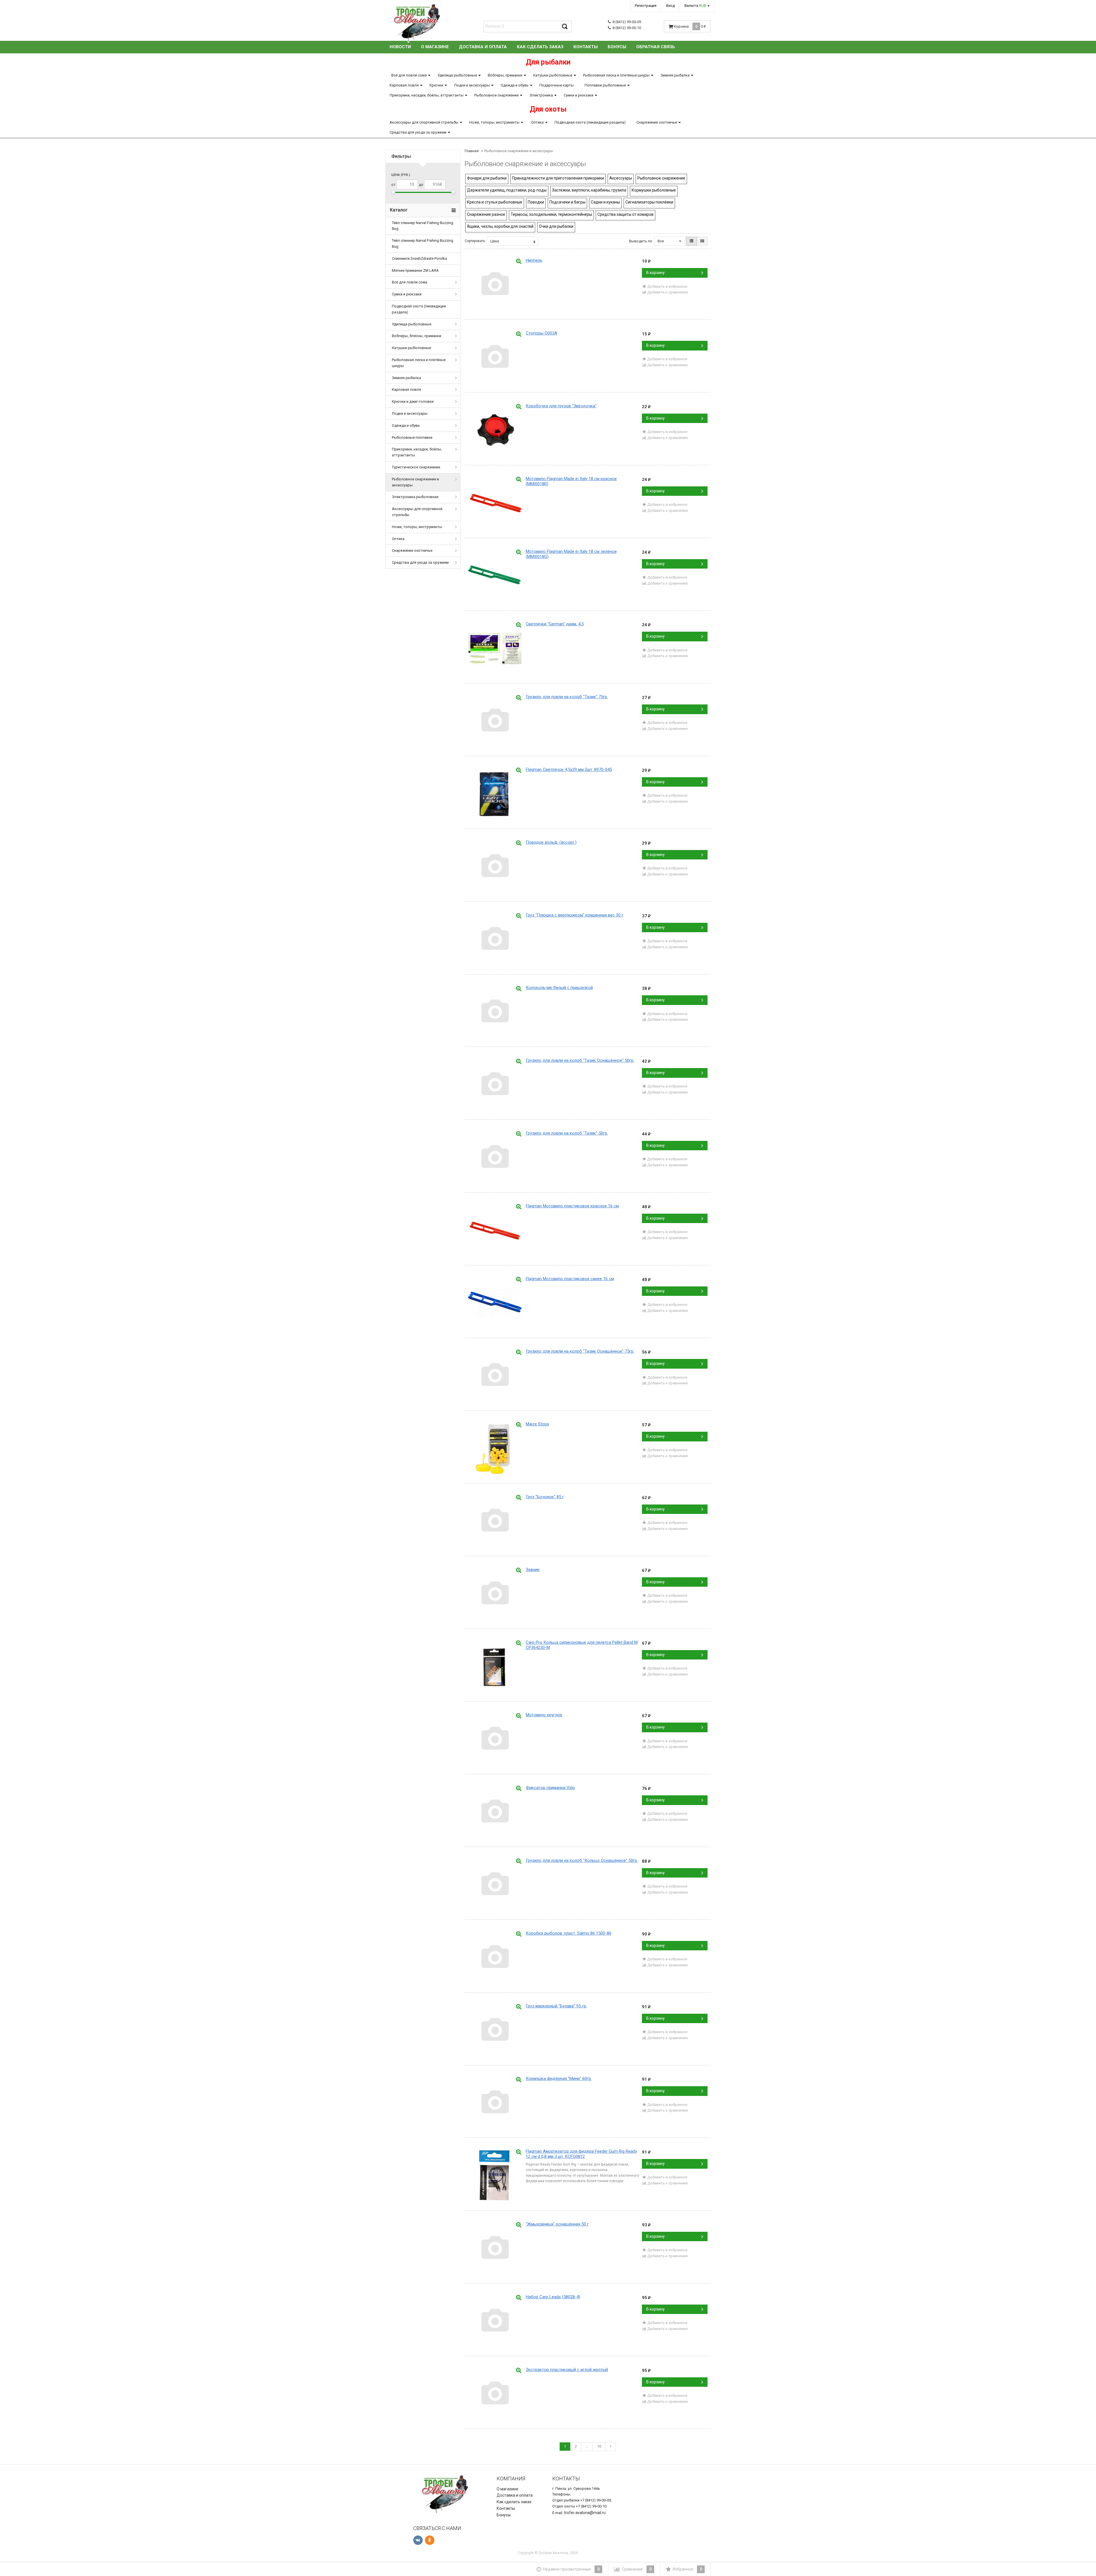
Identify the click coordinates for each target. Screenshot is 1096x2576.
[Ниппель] (495, 285)
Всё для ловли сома (409, 75)
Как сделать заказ (540, 47)
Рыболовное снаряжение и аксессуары (415, 482)
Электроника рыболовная (415, 497)
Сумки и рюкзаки (579, 95)
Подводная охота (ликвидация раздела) (590, 122)
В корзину (655, 273)
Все (661, 241)
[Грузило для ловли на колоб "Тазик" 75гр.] (495, 721)
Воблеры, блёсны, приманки (417, 336)
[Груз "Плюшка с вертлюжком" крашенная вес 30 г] (495, 940)
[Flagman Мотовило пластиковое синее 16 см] (495, 1303)
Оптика (537, 122)
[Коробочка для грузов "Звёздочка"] (495, 430)
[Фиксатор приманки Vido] (495, 1812)
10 (599, 2446)
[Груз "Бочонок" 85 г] (495, 1521)
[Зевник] (495, 1594)
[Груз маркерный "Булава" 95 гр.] (495, 2031)
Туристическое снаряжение (416, 467)
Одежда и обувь (515, 85)
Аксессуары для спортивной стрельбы (424, 122)
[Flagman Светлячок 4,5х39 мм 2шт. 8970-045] (495, 794)
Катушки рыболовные (553, 75)
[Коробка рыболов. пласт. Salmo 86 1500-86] (495, 1958)
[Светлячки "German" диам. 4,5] (495, 648)
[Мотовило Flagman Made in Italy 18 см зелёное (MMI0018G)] (495, 576)
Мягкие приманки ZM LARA (415, 270)
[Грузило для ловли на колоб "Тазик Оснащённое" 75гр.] (495, 1376)
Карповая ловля (404, 85)
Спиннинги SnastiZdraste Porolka (419, 258)
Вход (670, 6)
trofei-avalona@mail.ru (585, 2513)
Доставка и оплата (483, 47)
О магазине (435, 47)
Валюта (695, 6)
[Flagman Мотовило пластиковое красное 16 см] (495, 1230)
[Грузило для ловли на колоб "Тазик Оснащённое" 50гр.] (495, 1085)
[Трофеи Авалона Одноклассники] (430, 2540)
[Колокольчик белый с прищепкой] (495, 1012)
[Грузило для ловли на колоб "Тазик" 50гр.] (495, 1158)
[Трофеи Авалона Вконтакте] (418, 2540)
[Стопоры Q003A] (495, 358)
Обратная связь (656, 47)
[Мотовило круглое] (495, 1739)
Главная (472, 151)
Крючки (436, 85)
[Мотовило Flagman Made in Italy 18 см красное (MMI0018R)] (495, 503)
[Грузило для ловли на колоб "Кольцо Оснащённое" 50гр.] (495, 1885)
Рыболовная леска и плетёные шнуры (616, 75)
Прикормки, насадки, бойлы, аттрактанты (427, 95)
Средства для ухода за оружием (418, 132)
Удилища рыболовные (457, 75)
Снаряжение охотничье (657, 122)
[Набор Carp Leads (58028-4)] (495, 2321)
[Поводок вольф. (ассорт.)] (495, 867)
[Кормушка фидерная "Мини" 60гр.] (495, 2103)
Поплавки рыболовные (605, 85)
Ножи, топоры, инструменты (494, 122)
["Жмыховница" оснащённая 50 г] (495, 2249)
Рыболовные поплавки (412, 437)
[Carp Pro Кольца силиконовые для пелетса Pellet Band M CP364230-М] (495, 1667)
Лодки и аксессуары (472, 85)
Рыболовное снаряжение (496, 95)
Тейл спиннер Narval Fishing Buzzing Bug (423, 226)
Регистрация (646, 6)
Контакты (586, 47)
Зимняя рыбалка (675, 75)
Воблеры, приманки (505, 75)
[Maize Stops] (495, 1449)
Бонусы (617, 47)
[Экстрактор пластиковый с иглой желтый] (495, 2394)
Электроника (541, 95)
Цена (495, 241)
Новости (400, 47)
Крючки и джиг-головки (413, 401)
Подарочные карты (557, 85)
